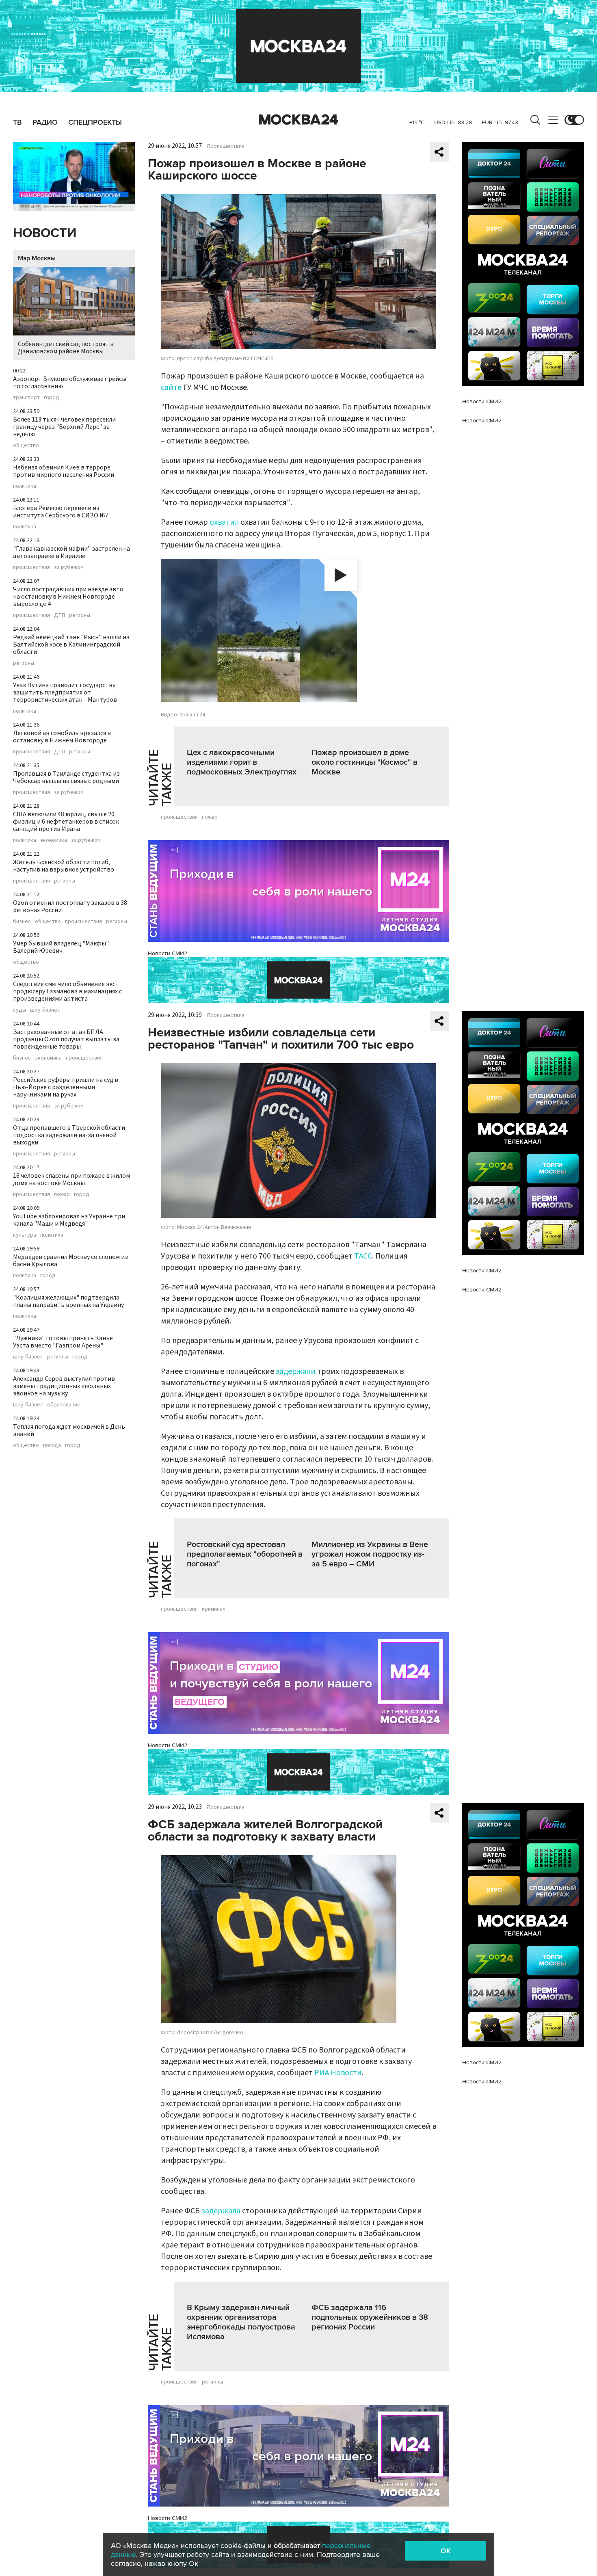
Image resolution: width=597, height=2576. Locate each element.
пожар (62, 1194)
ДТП (59, 615)
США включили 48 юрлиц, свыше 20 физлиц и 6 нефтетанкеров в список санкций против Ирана (66, 822)
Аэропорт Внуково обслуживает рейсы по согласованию (70, 383)
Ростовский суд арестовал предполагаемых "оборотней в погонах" (245, 1554)
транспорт (26, 398)
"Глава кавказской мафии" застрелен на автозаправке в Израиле (71, 552)
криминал (214, 1609)
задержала (221, 2211)
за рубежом (69, 567)
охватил (224, 522)
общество (26, 446)
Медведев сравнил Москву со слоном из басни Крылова (70, 1261)
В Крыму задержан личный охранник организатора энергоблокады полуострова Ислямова (241, 2322)
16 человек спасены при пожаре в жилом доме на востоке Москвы (71, 1179)
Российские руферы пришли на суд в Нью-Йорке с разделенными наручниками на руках (66, 1087)
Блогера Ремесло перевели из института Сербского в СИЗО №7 (61, 512)
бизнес (22, 921)
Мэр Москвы (37, 258)
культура (25, 1235)
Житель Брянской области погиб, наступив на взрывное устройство (64, 866)
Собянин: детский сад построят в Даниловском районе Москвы (66, 348)
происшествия (31, 567)
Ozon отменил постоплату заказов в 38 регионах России (70, 906)
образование (64, 1405)
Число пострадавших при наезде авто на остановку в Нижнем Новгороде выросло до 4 (68, 597)
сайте (171, 387)
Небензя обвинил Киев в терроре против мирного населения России (64, 471)
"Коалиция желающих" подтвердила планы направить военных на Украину (68, 1301)
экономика (54, 840)
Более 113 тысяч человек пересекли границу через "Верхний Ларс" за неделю (64, 427)
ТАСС (363, 1256)
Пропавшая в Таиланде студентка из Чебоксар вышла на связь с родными (66, 777)
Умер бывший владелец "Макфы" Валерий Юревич (61, 947)
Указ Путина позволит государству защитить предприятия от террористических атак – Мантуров (65, 692)
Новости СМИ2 (168, 953)
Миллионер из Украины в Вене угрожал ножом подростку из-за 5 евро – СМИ (370, 1554)
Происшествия (226, 146)
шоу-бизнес (45, 1010)
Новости (45, 233)
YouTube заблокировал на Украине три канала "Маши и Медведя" (69, 1220)
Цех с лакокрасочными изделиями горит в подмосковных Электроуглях (242, 762)
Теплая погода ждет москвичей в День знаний (69, 1430)
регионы (80, 615)
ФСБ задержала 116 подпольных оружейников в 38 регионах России (370, 2317)
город (52, 398)
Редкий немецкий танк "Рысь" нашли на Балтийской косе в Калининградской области (71, 645)
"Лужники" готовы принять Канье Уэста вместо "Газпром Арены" (63, 1342)
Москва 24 (298, 120)
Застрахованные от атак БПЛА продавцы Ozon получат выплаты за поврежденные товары (66, 1039)
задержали (296, 1371)
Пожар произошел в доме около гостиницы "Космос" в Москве (364, 762)
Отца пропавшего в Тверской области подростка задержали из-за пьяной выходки (69, 1135)
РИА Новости (338, 2073)
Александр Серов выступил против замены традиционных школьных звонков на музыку (64, 1386)
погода (52, 1445)
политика (25, 486)
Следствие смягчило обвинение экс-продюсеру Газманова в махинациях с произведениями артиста (67, 991)
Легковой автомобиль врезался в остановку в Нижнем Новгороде (62, 737)
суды (19, 1010)
